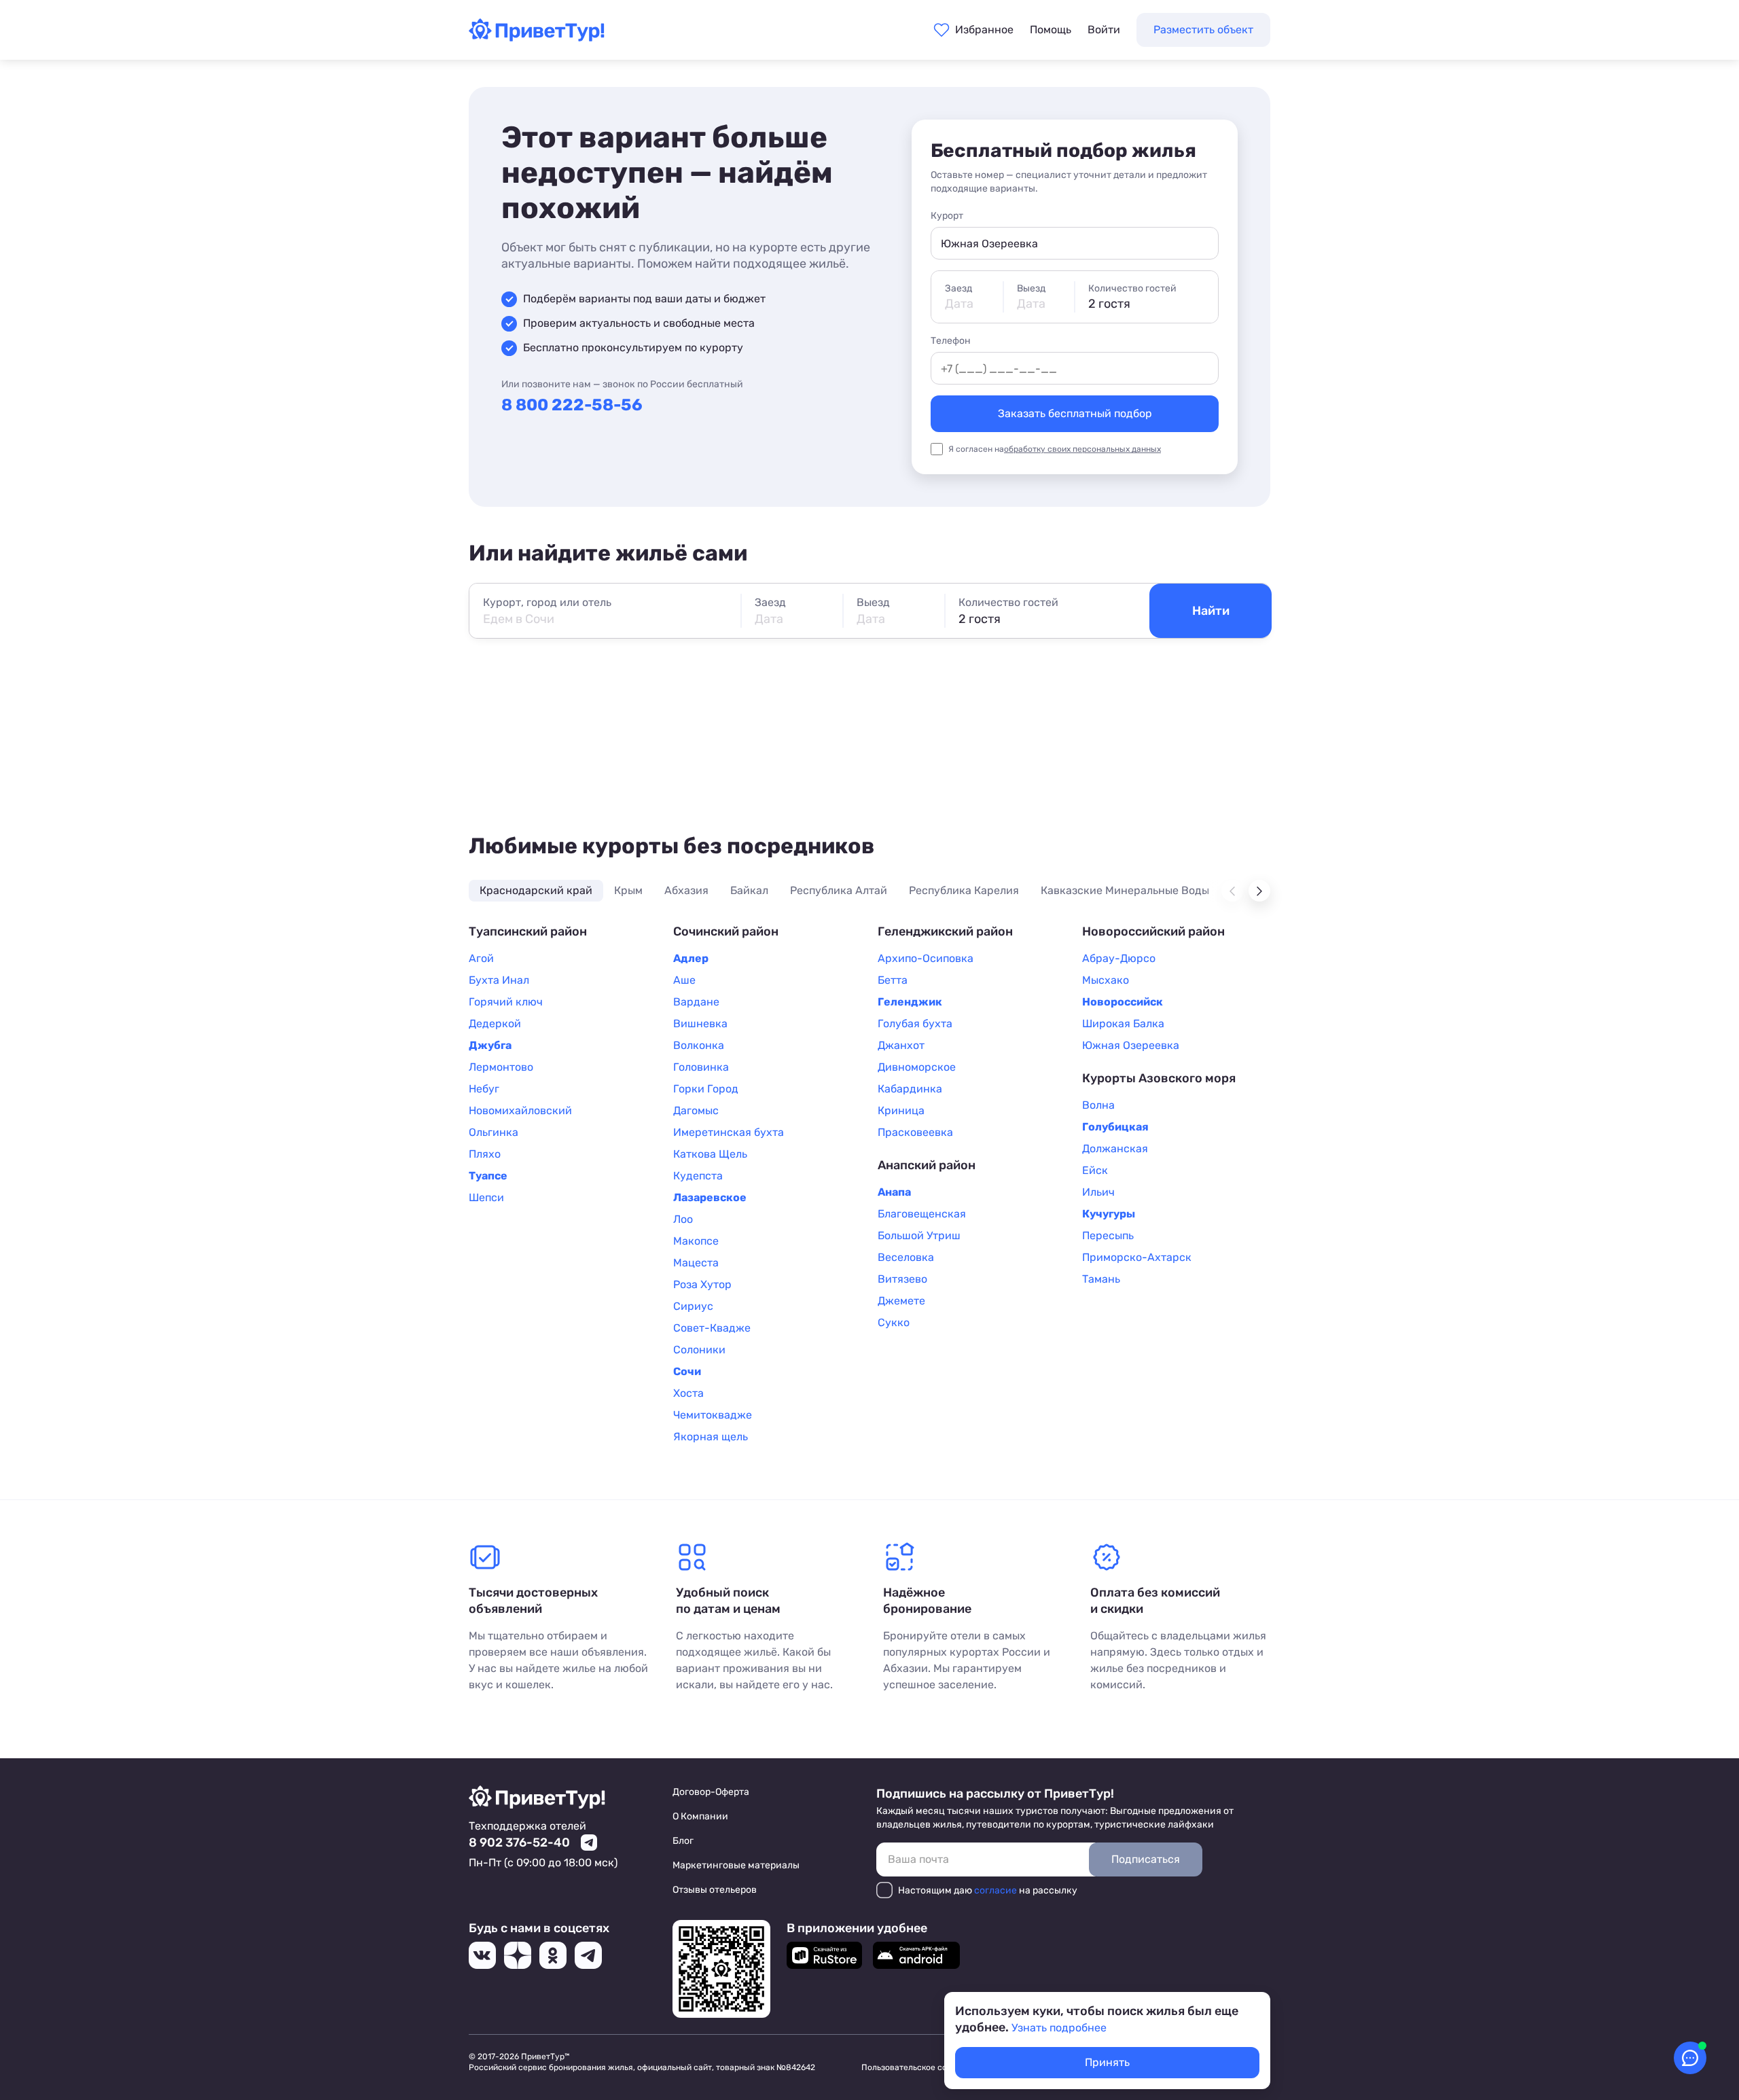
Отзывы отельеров (715, 1890)
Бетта (893, 980)
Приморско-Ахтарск (1137, 1257)
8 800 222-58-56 (572, 405)
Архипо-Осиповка (926, 958)
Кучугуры (1109, 1214)
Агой (481, 958)
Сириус (693, 1306)
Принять (1107, 2062)
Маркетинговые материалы (736, 1865)
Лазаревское (710, 1197)
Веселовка (906, 1257)
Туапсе (488, 1176)
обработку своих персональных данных (1082, 449)
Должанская (1115, 1149)
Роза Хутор (702, 1284)
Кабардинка (910, 1089)
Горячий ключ (506, 1002)
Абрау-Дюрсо (1119, 958)
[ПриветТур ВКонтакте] (482, 1955)
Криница (901, 1110)
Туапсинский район (528, 931)
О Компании (700, 1816)
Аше (684, 980)
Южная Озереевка (1131, 1045)
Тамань (1101, 1279)
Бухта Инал (499, 980)
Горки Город (706, 1089)
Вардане (696, 1002)
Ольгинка (494, 1132)
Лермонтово (501, 1067)
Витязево (902, 1279)
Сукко (894, 1322)
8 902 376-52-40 (519, 1843)
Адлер (691, 958)
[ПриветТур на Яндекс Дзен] (518, 1955)
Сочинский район (726, 931)
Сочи (687, 1371)
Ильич (1098, 1192)
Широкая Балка (1123, 1024)
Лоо (683, 1219)
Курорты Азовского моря (1159, 1078)
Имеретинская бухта (729, 1132)
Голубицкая (1115, 1127)
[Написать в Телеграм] (589, 1843)
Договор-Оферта (711, 1792)
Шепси (486, 1197)
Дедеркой (495, 1024)
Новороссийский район (1153, 931)
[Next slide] (1259, 891)
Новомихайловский (520, 1110)
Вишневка (700, 1024)
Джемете (901, 1301)
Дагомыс (696, 1110)
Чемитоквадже (713, 1415)
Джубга (490, 1045)
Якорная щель (711, 1437)
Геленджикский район (945, 931)
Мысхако (1106, 980)
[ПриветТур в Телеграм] (588, 1955)
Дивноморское (917, 1067)
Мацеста (696, 1263)
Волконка (699, 1045)
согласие (996, 1890)
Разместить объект (1203, 30)
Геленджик (910, 1002)
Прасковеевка (915, 1132)
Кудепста (698, 1176)
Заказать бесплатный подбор (1075, 413)
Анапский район (927, 1165)
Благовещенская (922, 1214)
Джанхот (901, 1045)
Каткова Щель (710, 1154)
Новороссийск (1123, 1002)
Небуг (484, 1089)
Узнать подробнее (1059, 2028)
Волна (1098, 1105)
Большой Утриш (919, 1235)
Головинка (701, 1067)
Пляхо (485, 1154)
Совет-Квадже (712, 1328)
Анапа (894, 1192)
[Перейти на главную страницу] (537, 37)
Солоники (699, 1350)
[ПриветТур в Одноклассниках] (553, 1955)
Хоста (688, 1393)
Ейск (1095, 1170)
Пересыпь (1108, 1235)
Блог (683, 1841)
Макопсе (696, 1241)
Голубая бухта (915, 1024)
